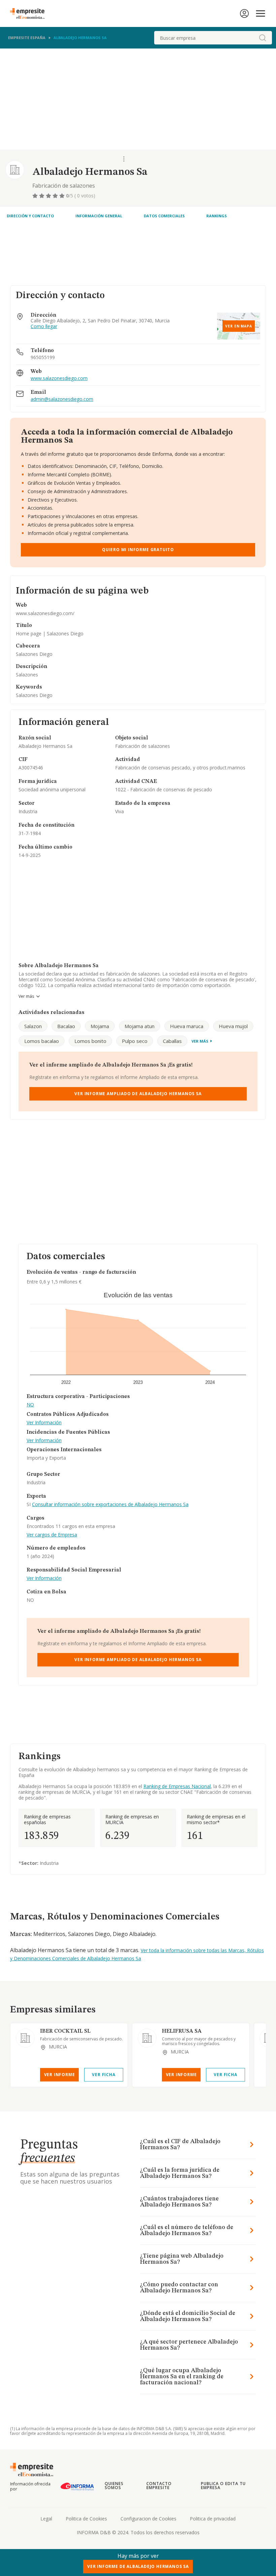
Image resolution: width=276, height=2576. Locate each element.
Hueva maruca (187, 1026)
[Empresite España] (30, 13)
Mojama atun (140, 1026)
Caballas (172, 1041)
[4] (56, 196)
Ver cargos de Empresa (52, 1535)
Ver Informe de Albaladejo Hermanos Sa (138, 2566)
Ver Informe (60, 2075)
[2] (42, 196)
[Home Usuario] (244, 13)
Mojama (100, 1026)
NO (30, 1405)
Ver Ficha (103, 2075)
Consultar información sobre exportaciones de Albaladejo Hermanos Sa (110, 1504)
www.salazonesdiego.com (59, 378)
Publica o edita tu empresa (223, 2486)
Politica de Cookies (86, 2519)
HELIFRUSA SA (182, 2031)
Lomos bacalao (42, 1041)
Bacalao (66, 1026)
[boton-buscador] (263, 38)
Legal (46, 2519)
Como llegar (44, 327)
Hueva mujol (233, 1026)
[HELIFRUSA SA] (147, 2038)
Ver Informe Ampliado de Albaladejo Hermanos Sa (138, 1094)
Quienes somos (114, 2486)
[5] (63, 196)
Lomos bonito (90, 1041)
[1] (36, 196)
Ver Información (44, 1423)
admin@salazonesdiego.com (62, 399)
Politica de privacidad (213, 2519)
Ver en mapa (239, 326)
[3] (49, 196)
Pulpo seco (135, 1041)
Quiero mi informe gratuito (138, 550)
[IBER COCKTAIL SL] (25, 2038)
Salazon (33, 1026)
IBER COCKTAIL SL (65, 2031)
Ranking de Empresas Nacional (177, 1786)
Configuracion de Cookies (148, 2519)
